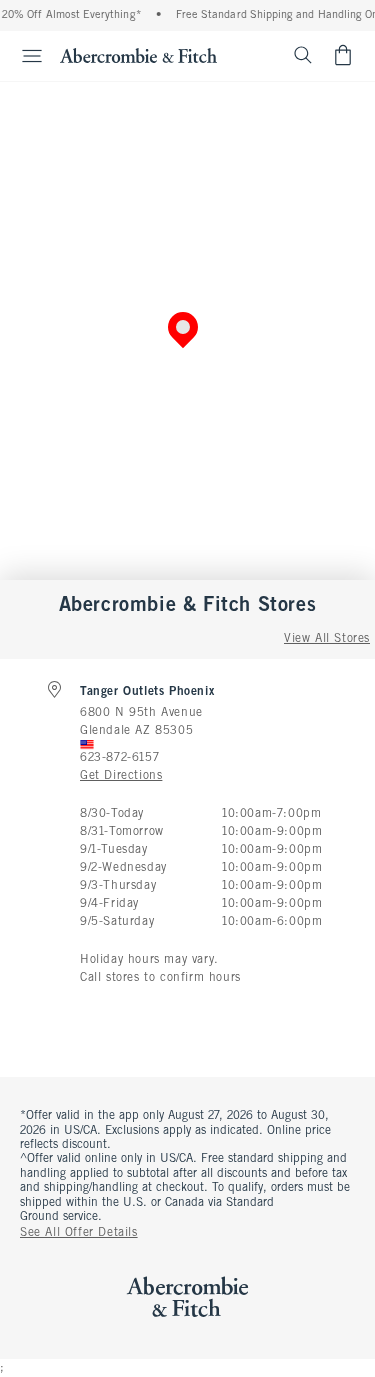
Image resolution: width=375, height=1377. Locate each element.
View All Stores (327, 639)
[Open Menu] (24, 56)
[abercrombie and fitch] (138, 55)
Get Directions (121, 776)
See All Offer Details (79, 1233)
